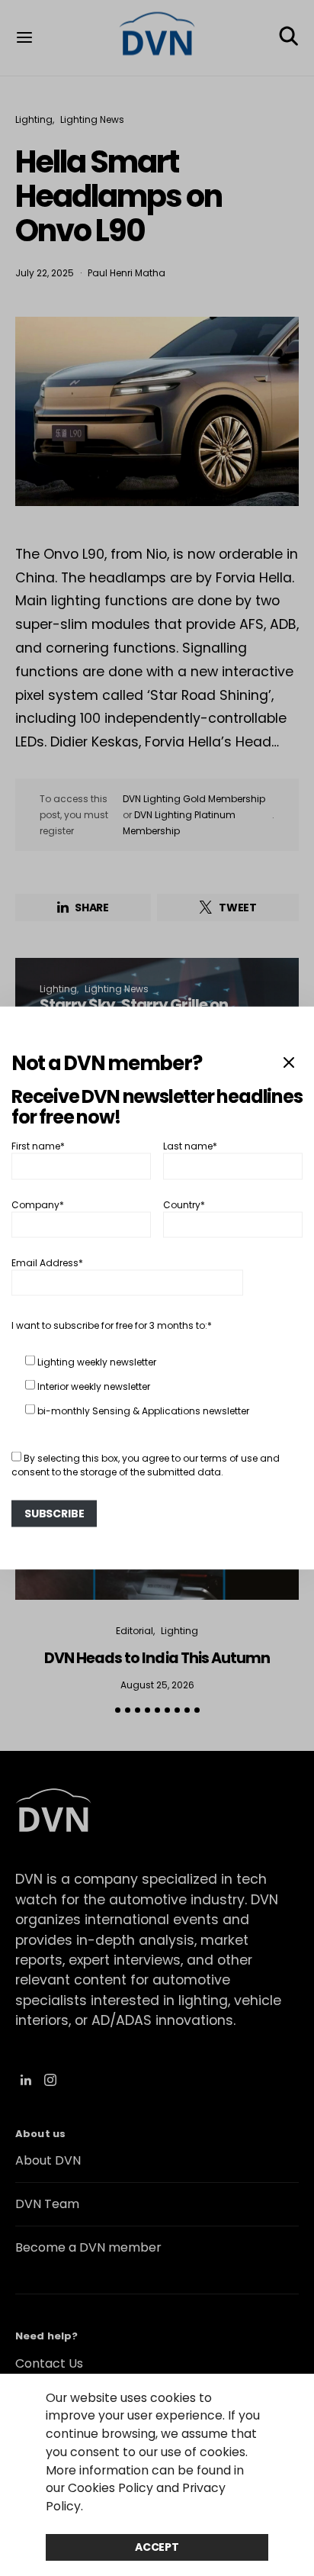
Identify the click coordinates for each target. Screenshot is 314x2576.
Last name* (190, 1146)
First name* (38, 1146)
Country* (184, 1204)
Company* (38, 1204)
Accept (157, 2547)
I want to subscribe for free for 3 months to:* (112, 1325)
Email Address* (47, 1263)
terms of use (229, 1458)
